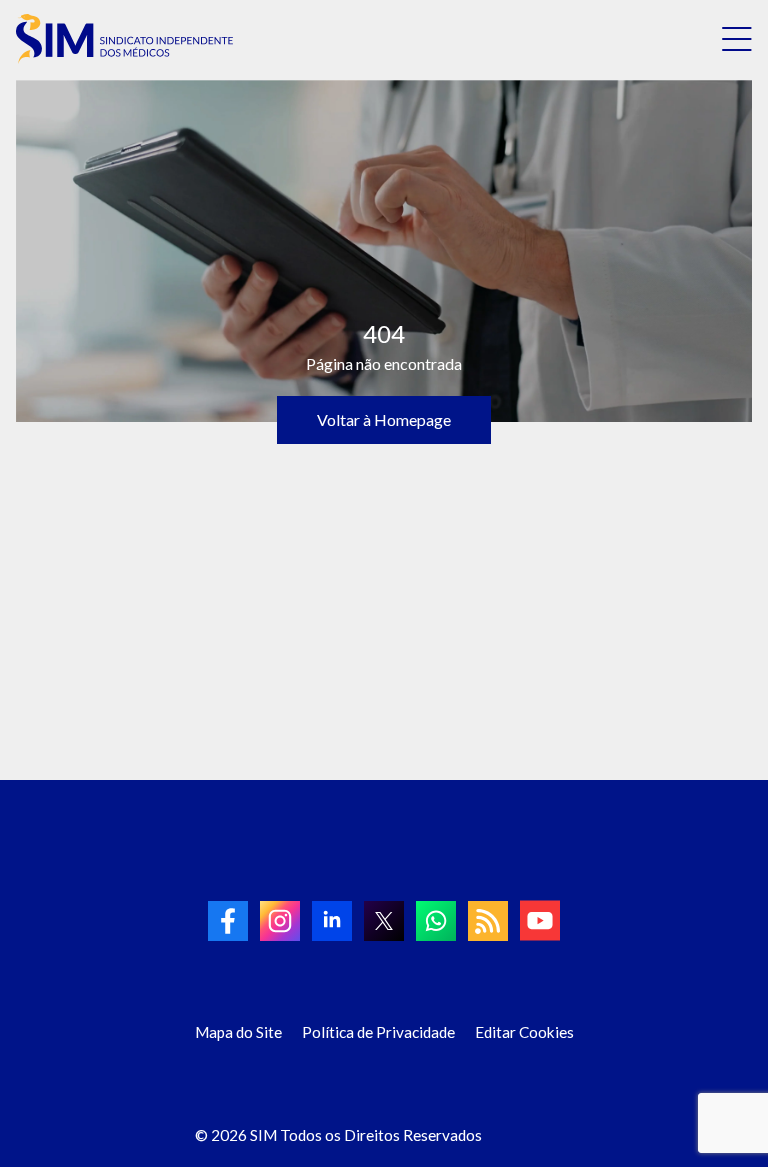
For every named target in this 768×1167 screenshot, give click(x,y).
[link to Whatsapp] (436, 921)
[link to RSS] (488, 921)
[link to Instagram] (280, 921)
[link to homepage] (124, 39)
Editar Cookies (524, 1032)
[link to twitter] (384, 921)
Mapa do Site (238, 1032)
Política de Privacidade (378, 1032)
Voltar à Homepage (384, 419)
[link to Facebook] (228, 921)
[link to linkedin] (332, 921)
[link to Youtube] (540, 920)
